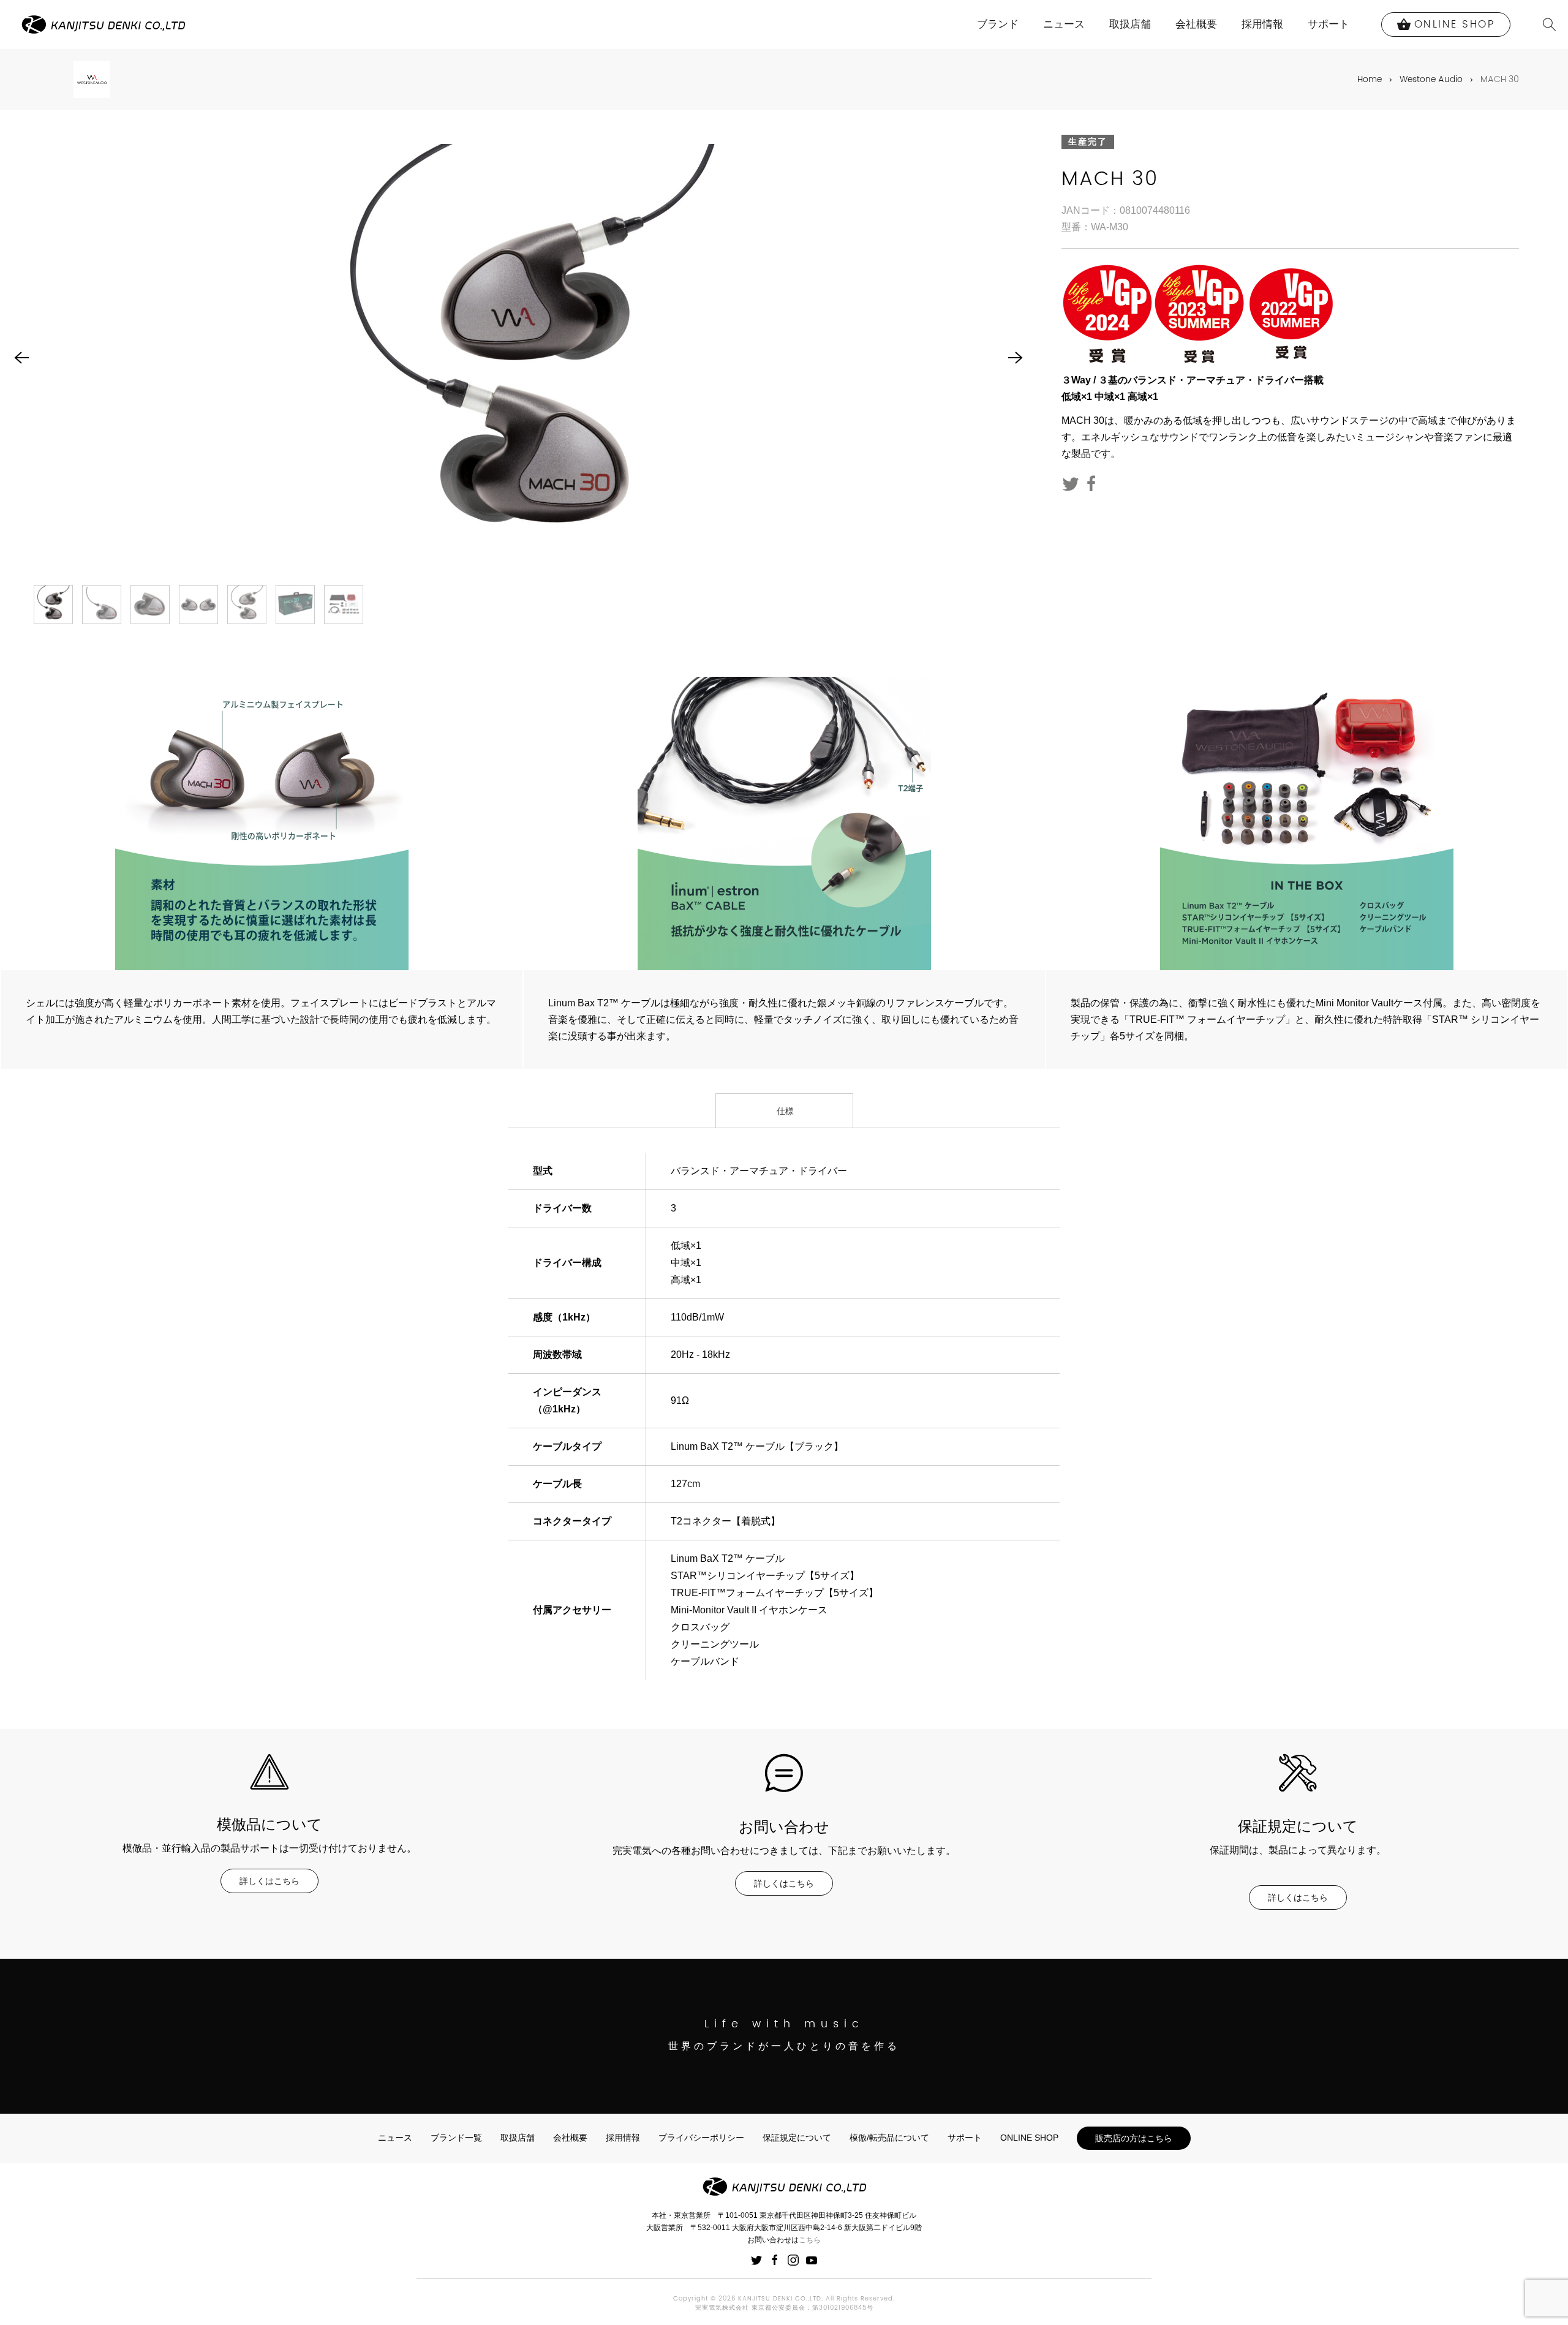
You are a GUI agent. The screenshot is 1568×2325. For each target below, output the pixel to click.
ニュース (1064, 24)
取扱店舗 (1130, 24)
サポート (1329, 24)
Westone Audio (1431, 79)
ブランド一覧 (456, 2138)
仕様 (784, 1111)
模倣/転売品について (889, 2138)
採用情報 (1262, 24)
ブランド (998, 24)
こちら (810, 2240)
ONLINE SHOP (1029, 2138)
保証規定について (797, 2138)
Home (1370, 79)
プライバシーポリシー (701, 2138)
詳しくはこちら (269, 1881)
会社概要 (1196, 24)
